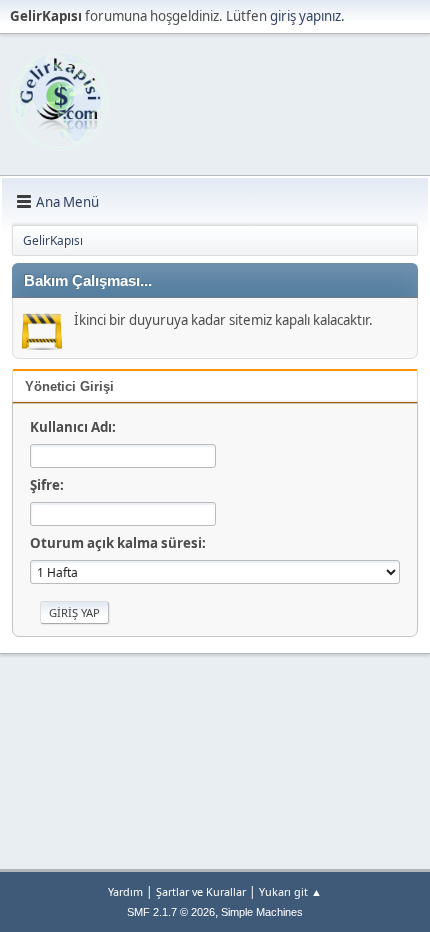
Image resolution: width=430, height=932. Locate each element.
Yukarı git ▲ (290, 891)
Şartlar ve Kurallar (201, 891)
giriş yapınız (305, 16)
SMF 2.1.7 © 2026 (171, 912)
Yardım (125, 891)
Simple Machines (262, 912)
